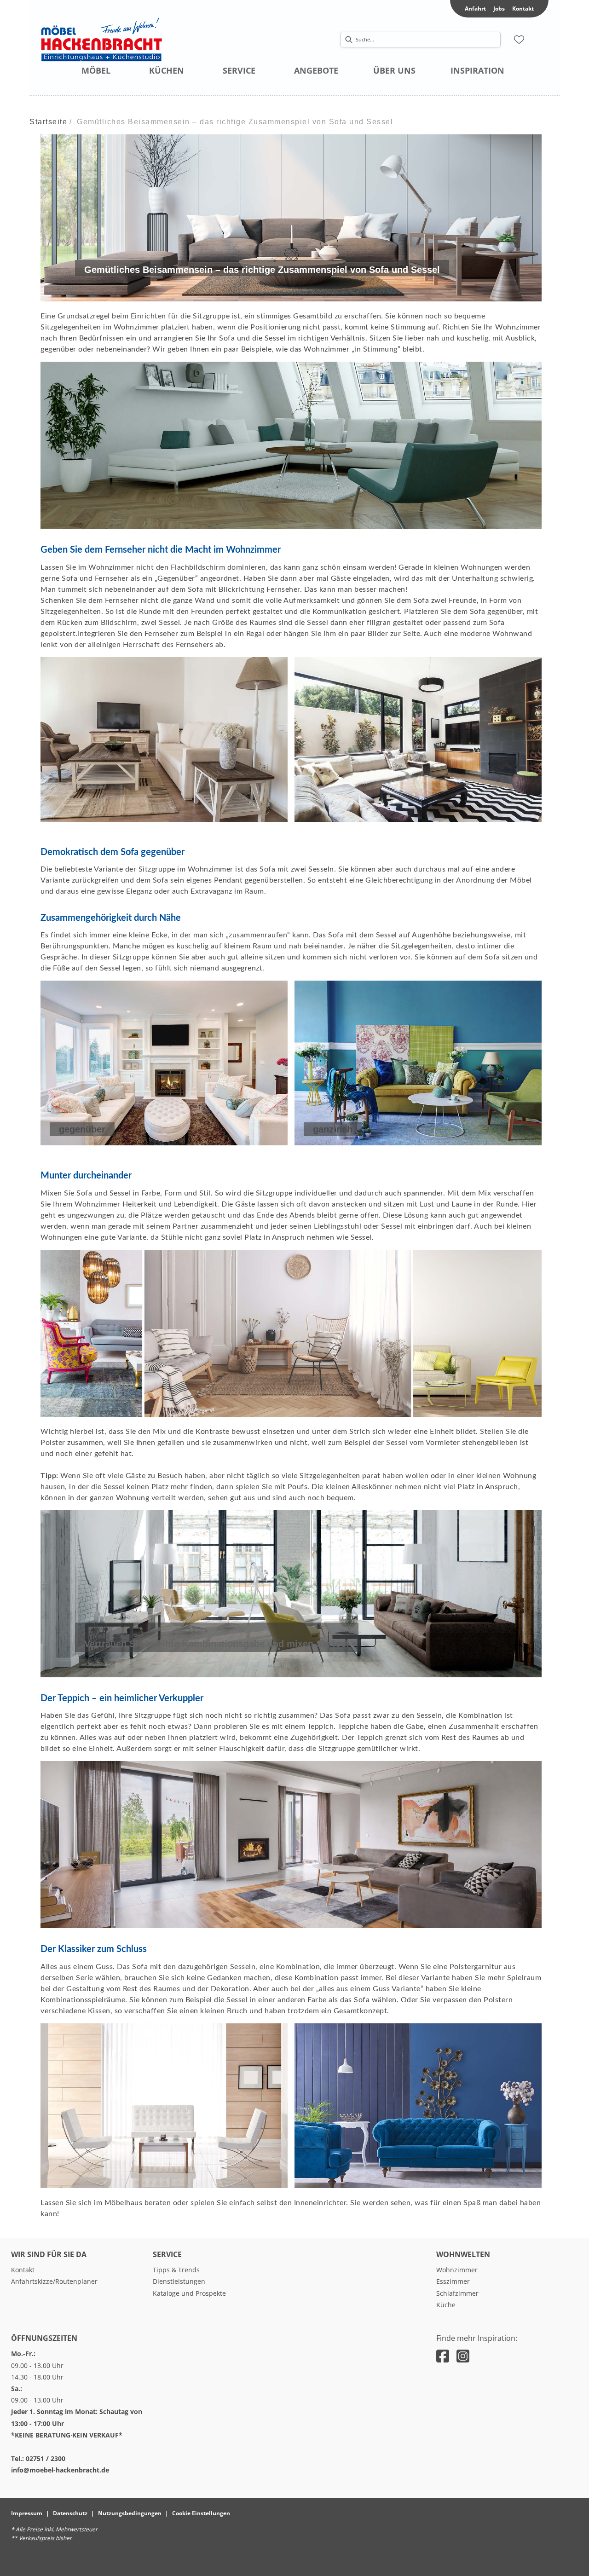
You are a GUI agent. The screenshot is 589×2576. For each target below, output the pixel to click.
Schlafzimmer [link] (457, 2293)
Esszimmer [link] (453, 2281)
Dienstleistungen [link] (179, 2281)
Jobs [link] (499, 9)
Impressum (27, 2513)
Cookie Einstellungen (201, 2513)
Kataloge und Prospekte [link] (189, 2293)
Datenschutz (70, 2513)
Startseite (48, 122)
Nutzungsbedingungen (130, 2513)
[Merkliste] (519, 40)
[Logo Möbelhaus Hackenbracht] (119, 40)
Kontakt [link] (523, 9)
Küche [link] (446, 2305)
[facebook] (443, 2356)
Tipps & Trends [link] (176, 2270)
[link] (96, 70)
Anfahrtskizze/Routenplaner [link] (54, 2281)
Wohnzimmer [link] (457, 2270)
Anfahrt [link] (475, 9)
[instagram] (463, 2356)
